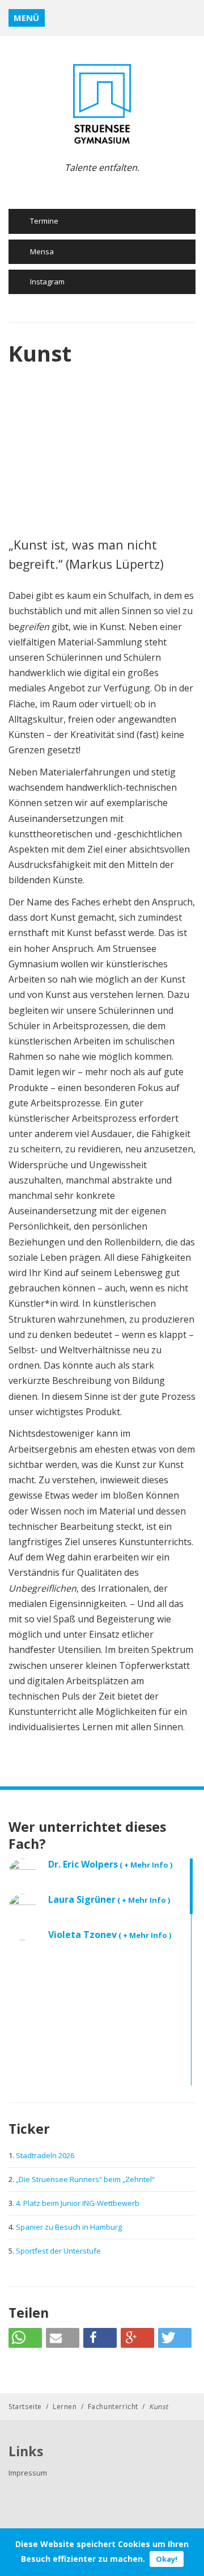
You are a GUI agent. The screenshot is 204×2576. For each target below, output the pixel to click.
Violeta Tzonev (110, 1935)
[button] (25, 2338)
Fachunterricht (113, 2407)
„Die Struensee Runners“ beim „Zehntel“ (85, 2179)
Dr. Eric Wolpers (110, 1864)
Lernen (65, 2407)
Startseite (25, 2407)
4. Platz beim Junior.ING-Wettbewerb (78, 2203)
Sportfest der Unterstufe (58, 2251)
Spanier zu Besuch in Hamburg (69, 2227)
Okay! (167, 2559)
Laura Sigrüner (109, 1899)
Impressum (28, 2473)
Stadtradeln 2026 (45, 2155)
